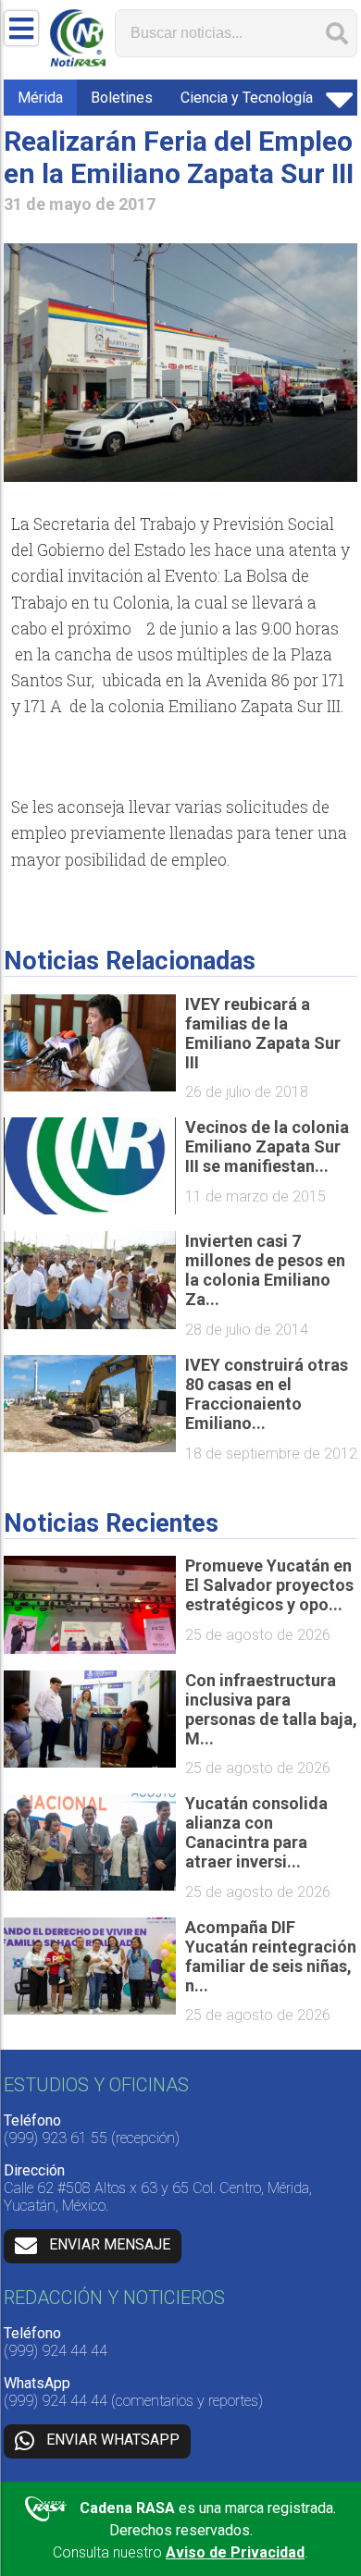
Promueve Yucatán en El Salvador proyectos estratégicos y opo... (269, 1585)
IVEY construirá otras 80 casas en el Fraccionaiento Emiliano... (267, 1394)
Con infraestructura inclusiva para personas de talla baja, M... (271, 1709)
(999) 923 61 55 (56, 2138)
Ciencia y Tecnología (247, 98)
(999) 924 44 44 (56, 2351)
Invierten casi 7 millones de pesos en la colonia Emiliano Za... (265, 1270)
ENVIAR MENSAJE (110, 2245)
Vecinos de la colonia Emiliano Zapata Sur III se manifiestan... (267, 1146)
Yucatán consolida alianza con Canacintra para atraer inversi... (256, 1832)
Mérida (40, 98)
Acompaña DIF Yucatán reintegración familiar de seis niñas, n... (271, 1956)
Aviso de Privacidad (235, 2552)
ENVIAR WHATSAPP (113, 2440)
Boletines (122, 98)
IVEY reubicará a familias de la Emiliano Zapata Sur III (263, 1033)
